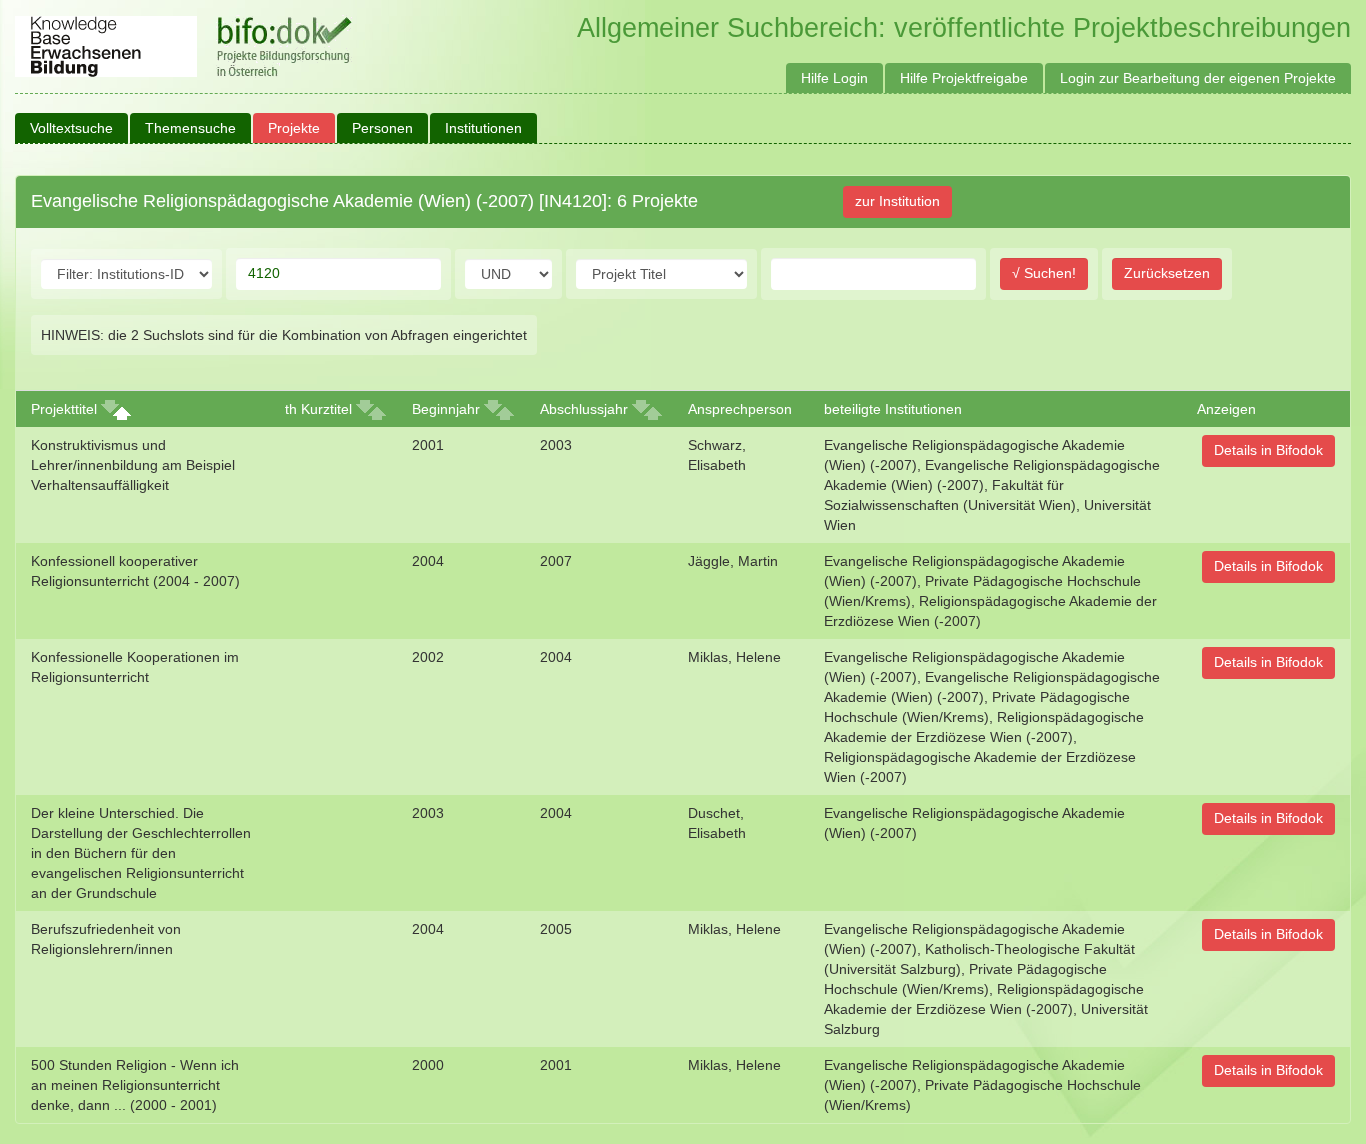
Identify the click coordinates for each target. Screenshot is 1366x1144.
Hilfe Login (834, 78)
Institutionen (483, 128)
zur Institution (897, 201)
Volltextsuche (71, 128)
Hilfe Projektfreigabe (964, 78)
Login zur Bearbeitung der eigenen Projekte (1198, 78)
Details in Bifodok (1268, 450)
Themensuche (190, 128)
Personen (382, 128)
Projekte (294, 128)
